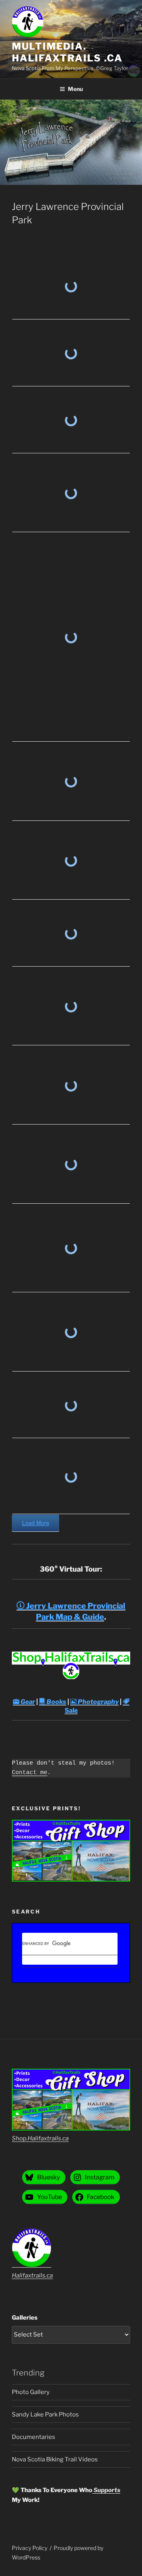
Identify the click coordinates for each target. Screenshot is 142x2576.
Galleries (25, 2318)
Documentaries (34, 2437)
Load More (36, 1523)
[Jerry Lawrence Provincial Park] (71, 287)
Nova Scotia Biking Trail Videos (55, 2459)
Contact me (30, 1773)
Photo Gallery (31, 2392)
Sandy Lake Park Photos (45, 2415)
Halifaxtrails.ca (32, 2275)
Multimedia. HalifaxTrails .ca (67, 52)
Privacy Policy (30, 2548)
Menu (75, 89)
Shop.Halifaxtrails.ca (40, 2138)
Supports (106, 2490)
